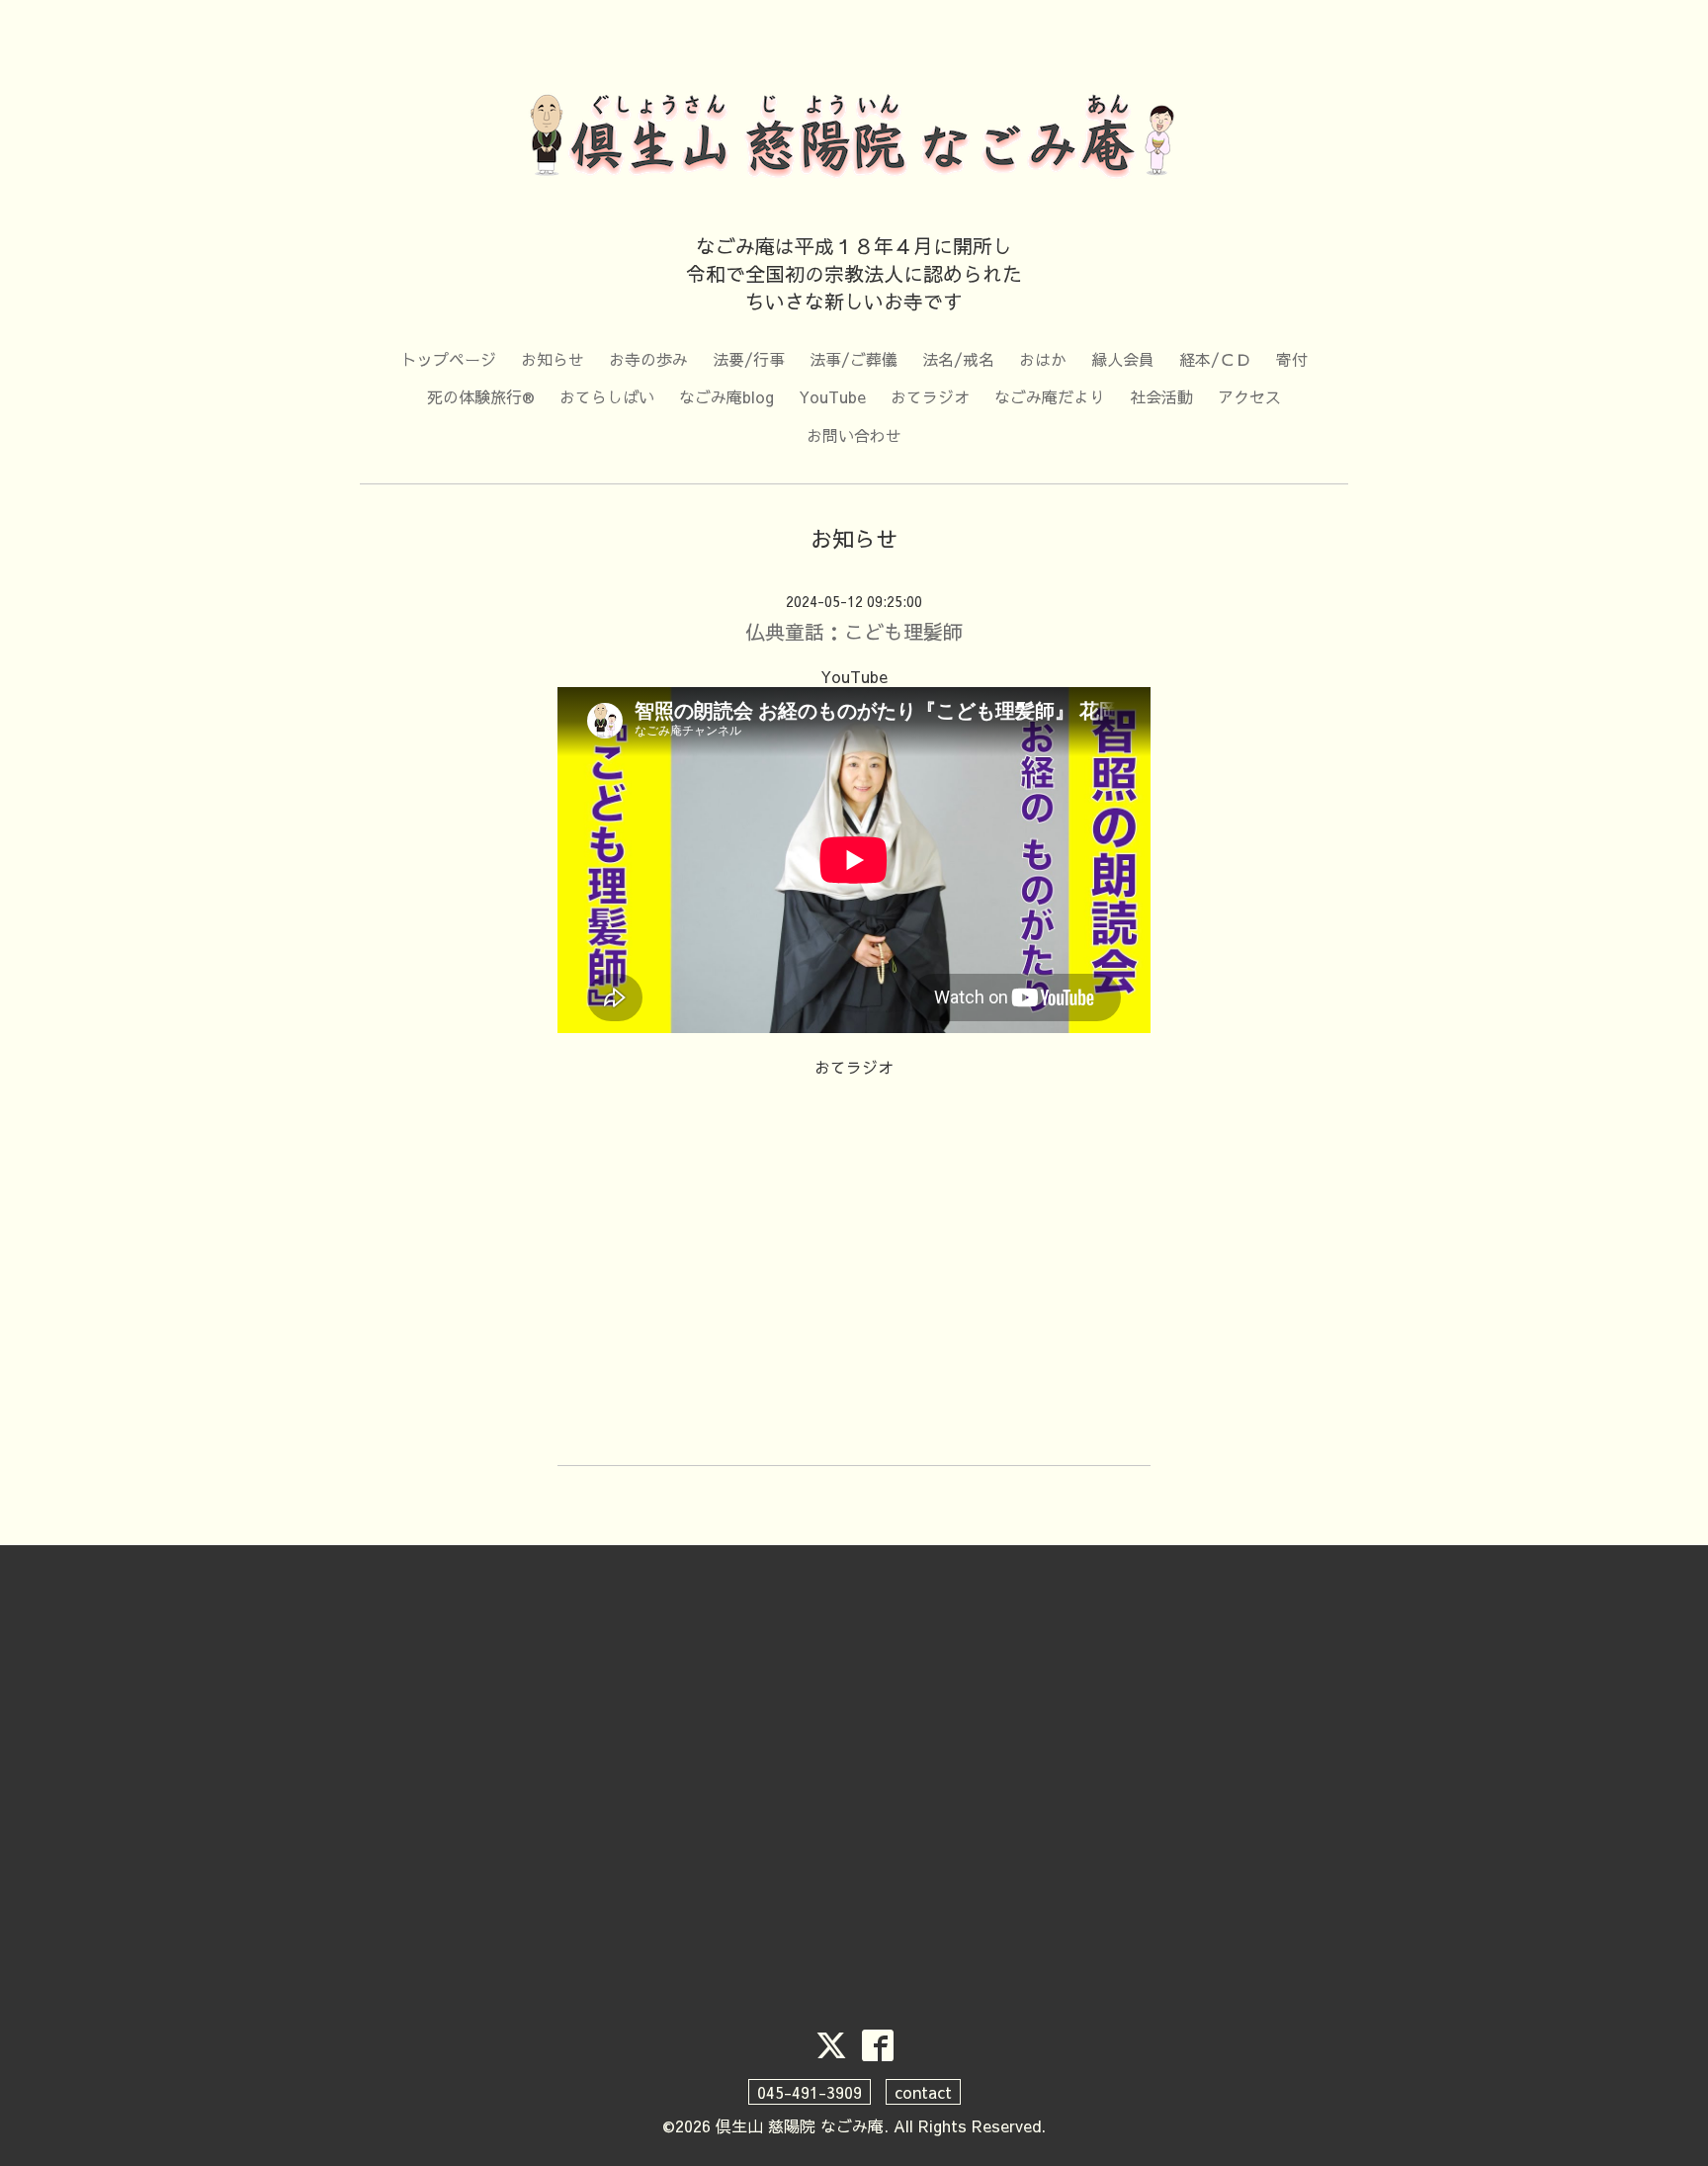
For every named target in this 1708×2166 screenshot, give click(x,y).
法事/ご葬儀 (854, 359)
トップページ (449, 359)
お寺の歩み (648, 359)
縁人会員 (1123, 359)
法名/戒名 (958, 359)
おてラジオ (930, 396)
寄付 (1292, 359)
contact (923, 2092)
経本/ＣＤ (1215, 359)
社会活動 (1161, 396)
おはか (1043, 359)
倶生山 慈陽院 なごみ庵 (800, 2125)
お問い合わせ (854, 435)
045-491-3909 (810, 2092)
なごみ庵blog (726, 396)
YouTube (832, 396)
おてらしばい (607, 396)
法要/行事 (749, 359)
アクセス (1249, 396)
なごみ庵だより (1050, 396)
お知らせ (553, 359)
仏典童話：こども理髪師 (854, 631)
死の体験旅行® (481, 396)
